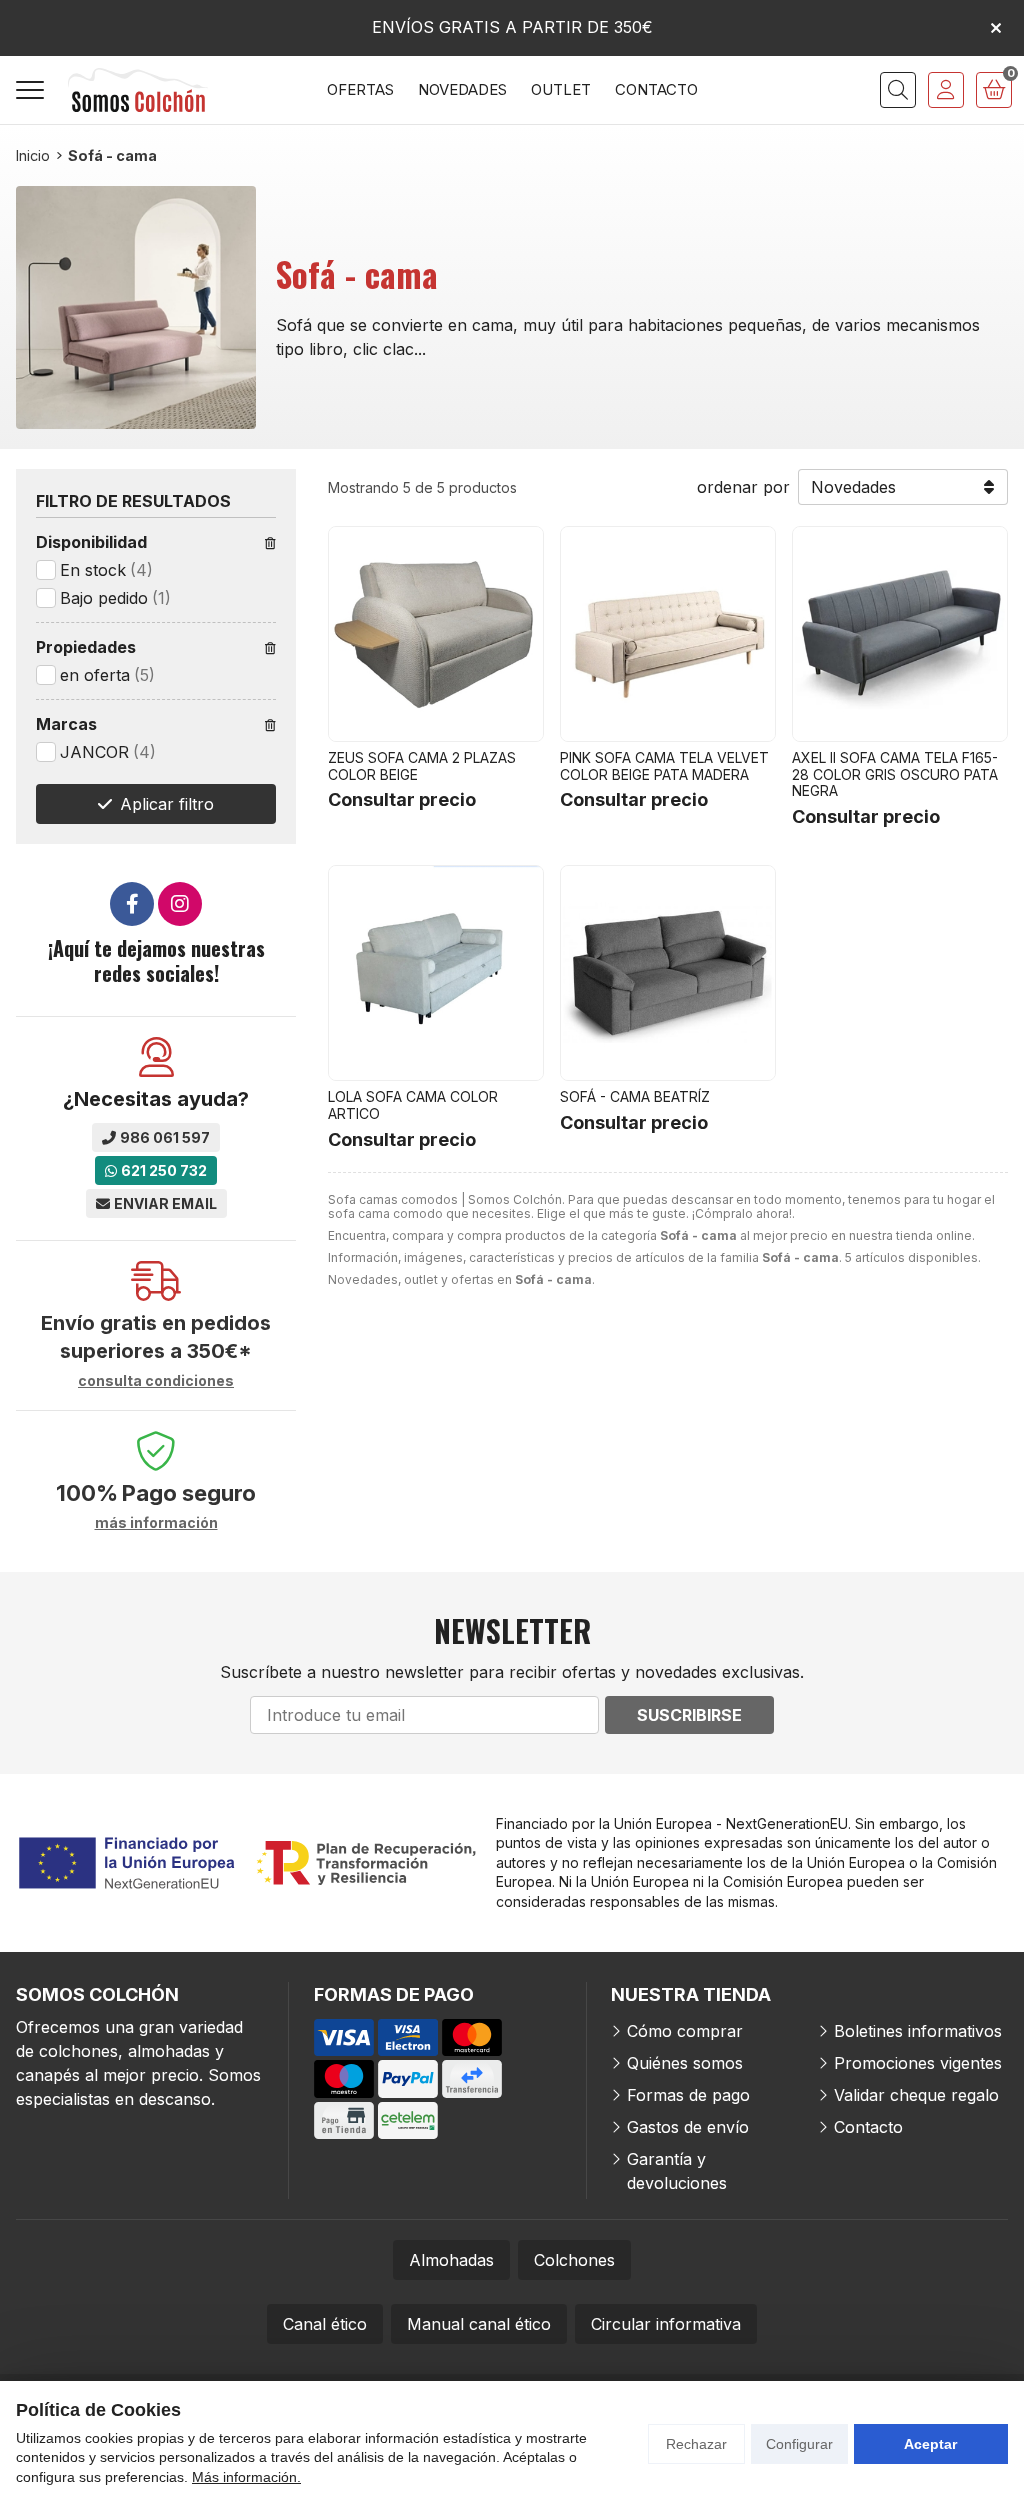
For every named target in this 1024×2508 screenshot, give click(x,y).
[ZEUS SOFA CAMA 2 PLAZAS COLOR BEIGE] (436, 634)
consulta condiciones (156, 1381)
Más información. (246, 2477)
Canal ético (325, 2324)
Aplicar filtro (167, 804)
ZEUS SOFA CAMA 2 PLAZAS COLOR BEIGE (422, 766)
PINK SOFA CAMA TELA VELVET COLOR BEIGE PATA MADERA (664, 766)
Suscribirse (689, 1715)
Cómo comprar (685, 2031)
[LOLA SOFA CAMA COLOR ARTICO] (436, 973)
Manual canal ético (479, 2324)
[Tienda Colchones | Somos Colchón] (138, 90)
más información (156, 1523)
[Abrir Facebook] (132, 904)
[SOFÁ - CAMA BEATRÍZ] (668, 973)
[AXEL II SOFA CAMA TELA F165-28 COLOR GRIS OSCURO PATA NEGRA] (900, 634)
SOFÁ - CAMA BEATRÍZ (635, 1096)
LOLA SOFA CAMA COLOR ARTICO (413, 1105)
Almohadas (451, 2260)
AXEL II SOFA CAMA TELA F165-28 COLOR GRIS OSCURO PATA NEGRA (895, 774)
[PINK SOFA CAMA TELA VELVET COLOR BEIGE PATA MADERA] (668, 634)
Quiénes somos (685, 2063)
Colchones (574, 2260)
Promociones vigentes (918, 2063)
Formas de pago (688, 2095)
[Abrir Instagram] (180, 904)
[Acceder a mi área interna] (946, 90)
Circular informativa (666, 2324)
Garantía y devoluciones (677, 2171)
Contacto (868, 2127)
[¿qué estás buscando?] (898, 90)
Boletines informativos (918, 2031)
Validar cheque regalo (916, 2095)
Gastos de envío (688, 2127)
